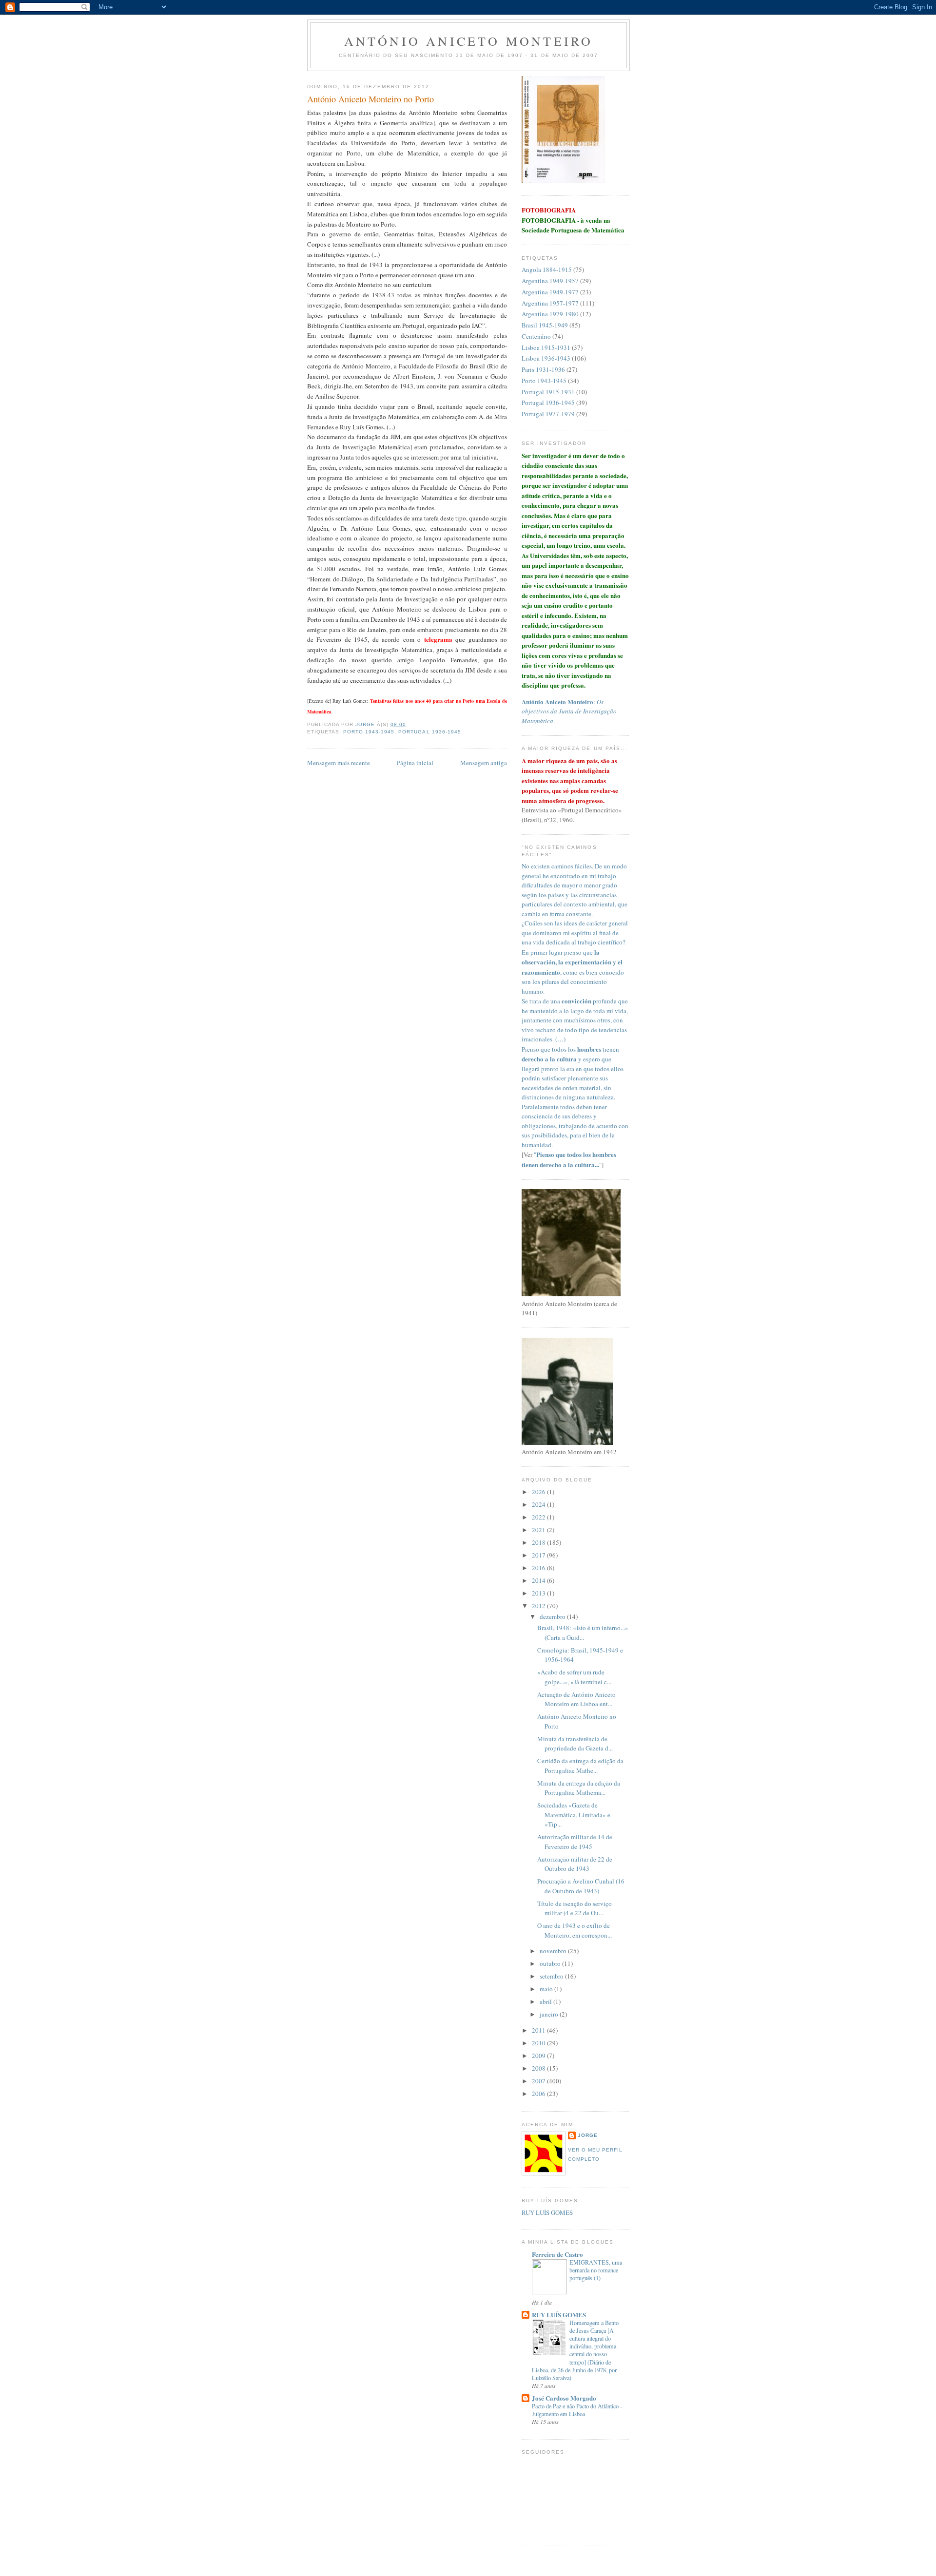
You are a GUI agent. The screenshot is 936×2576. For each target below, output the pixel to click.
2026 (539, 1492)
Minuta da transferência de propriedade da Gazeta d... (575, 1744)
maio (547, 1989)
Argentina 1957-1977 (550, 303)
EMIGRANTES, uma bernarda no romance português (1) (596, 2270)
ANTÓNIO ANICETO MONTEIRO (469, 41)
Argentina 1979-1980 (550, 314)
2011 (539, 2030)
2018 (539, 1542)
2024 (539, 1504)
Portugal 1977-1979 (548, 414)
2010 (539, 2043)
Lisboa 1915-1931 (546, 347)
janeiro (550, 2014)
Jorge (588, 2135)
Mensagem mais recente (339, 763)
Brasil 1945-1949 (545, 325)
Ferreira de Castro (557, 2254)
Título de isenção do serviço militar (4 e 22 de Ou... (575, 1908)
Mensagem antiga (484, 763)
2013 (539, 1593)
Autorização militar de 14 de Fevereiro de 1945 (575, 1842)
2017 (539, 1555)
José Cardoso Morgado (564, 2398)
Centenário (536, 336)
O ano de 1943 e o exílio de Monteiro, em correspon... (575, 1930)
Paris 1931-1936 (543, 369)
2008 (539, 2068)
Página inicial (415, 763)
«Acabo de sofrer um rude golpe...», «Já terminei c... (574, 1677)
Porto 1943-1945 (369, 732)
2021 (539, 1530)
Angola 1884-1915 (547, 269)
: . (569, 711)
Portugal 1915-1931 (548, 392)
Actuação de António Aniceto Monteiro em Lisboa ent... (576, 1699)
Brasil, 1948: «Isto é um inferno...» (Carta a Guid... (583, 1633)
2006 (539, 2094)
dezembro (553, 1616)
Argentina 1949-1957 (550, 281)
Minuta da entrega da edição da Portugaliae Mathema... (579, 1788)
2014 (539, 1580)
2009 (539, 2056)
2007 (539, 2081)
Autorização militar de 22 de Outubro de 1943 (575, 1864)
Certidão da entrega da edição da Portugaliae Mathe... (580, 1766)
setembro (552, 1976)
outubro (551, 1963)
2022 (539, 1517)
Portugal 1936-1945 (429, 732)
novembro (554, 1951)
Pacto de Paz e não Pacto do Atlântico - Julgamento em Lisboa (577, 2410)
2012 (539, 1606)
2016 (539, 1568)
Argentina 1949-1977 (550, 292)
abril (546, 2001)
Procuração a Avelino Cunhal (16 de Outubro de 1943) (581, 1886)
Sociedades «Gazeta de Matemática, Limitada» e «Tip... (574, 1815)
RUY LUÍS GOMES (547, 2212)
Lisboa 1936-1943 (546, 358)
